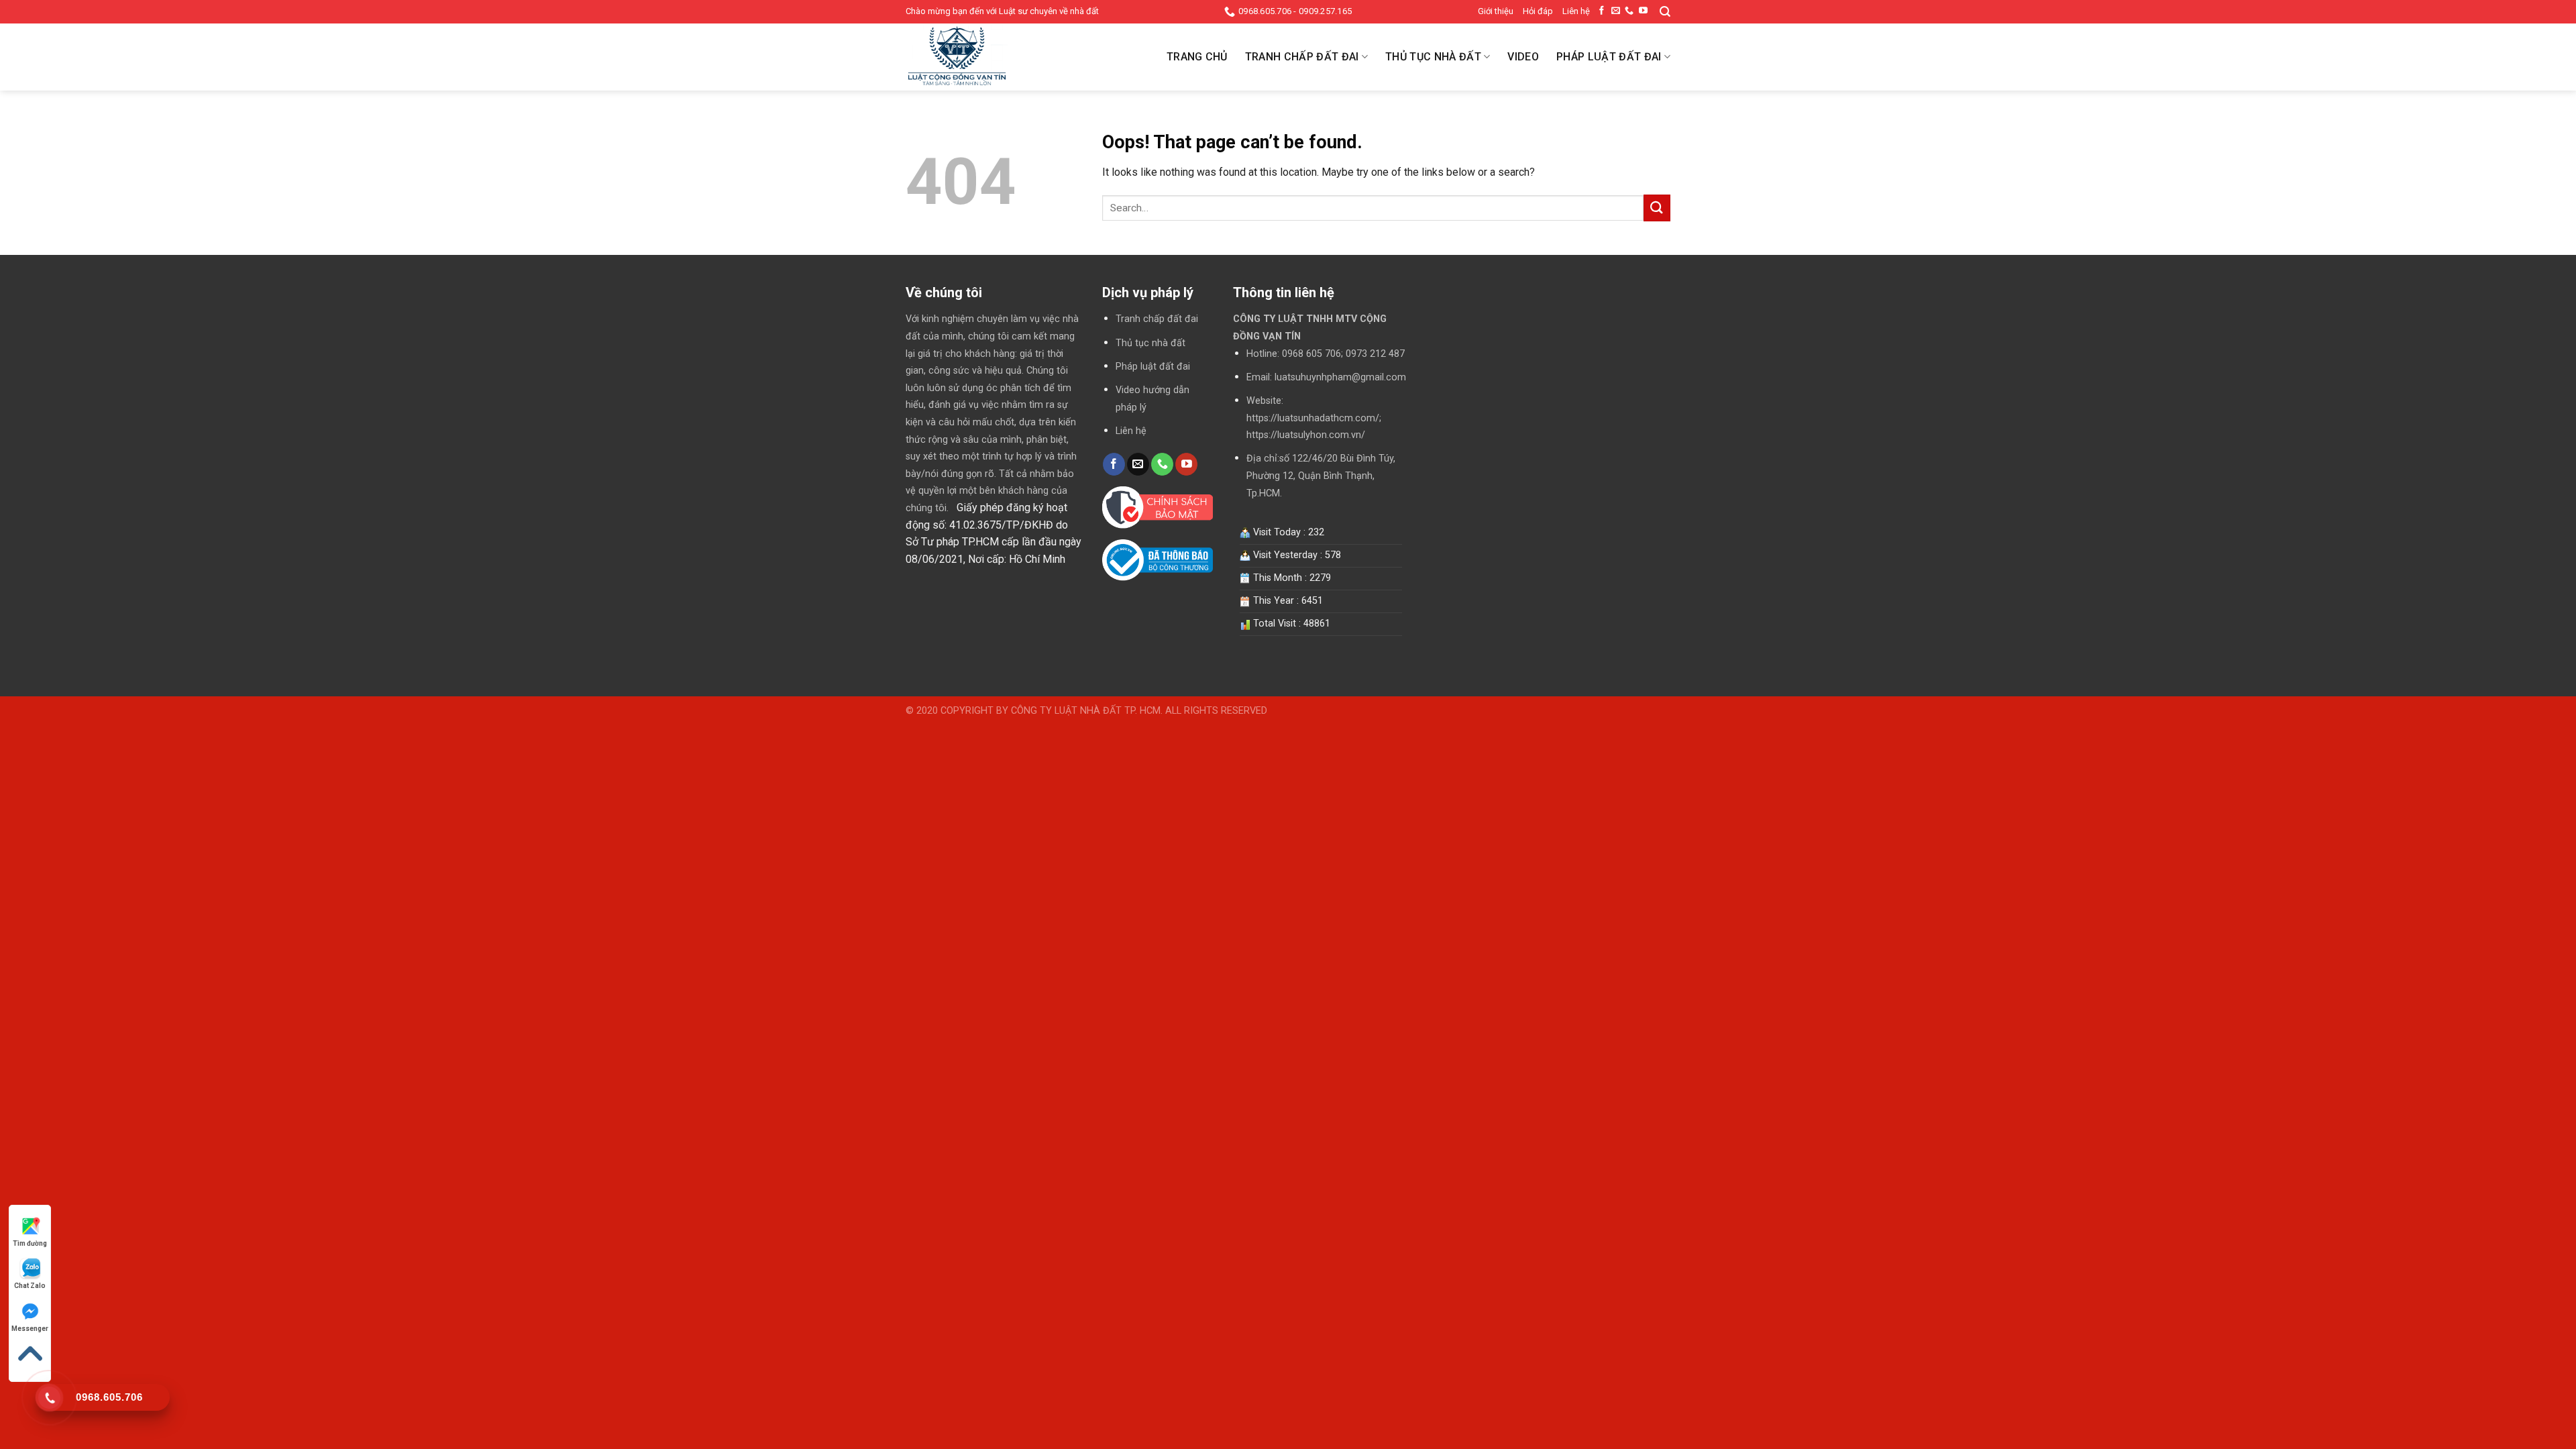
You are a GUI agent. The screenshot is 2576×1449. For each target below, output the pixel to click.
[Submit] (1657, 208)
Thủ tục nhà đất (1150, 343)
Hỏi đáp (1538, 11)
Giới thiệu (1496, 11)
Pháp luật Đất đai (1609, 57)
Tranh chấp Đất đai (1302, 57)
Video (1523, 57)
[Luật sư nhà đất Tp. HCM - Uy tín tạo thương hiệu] (973, 57)
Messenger (30, 1329)
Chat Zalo (30, 1286)
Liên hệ (1576, 11)
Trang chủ (1197, 57)
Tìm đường (30, 1243)
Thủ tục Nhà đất (1433, 57)
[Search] (1665, 12)
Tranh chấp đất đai (1157, 319)
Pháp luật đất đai (1153, 367)
